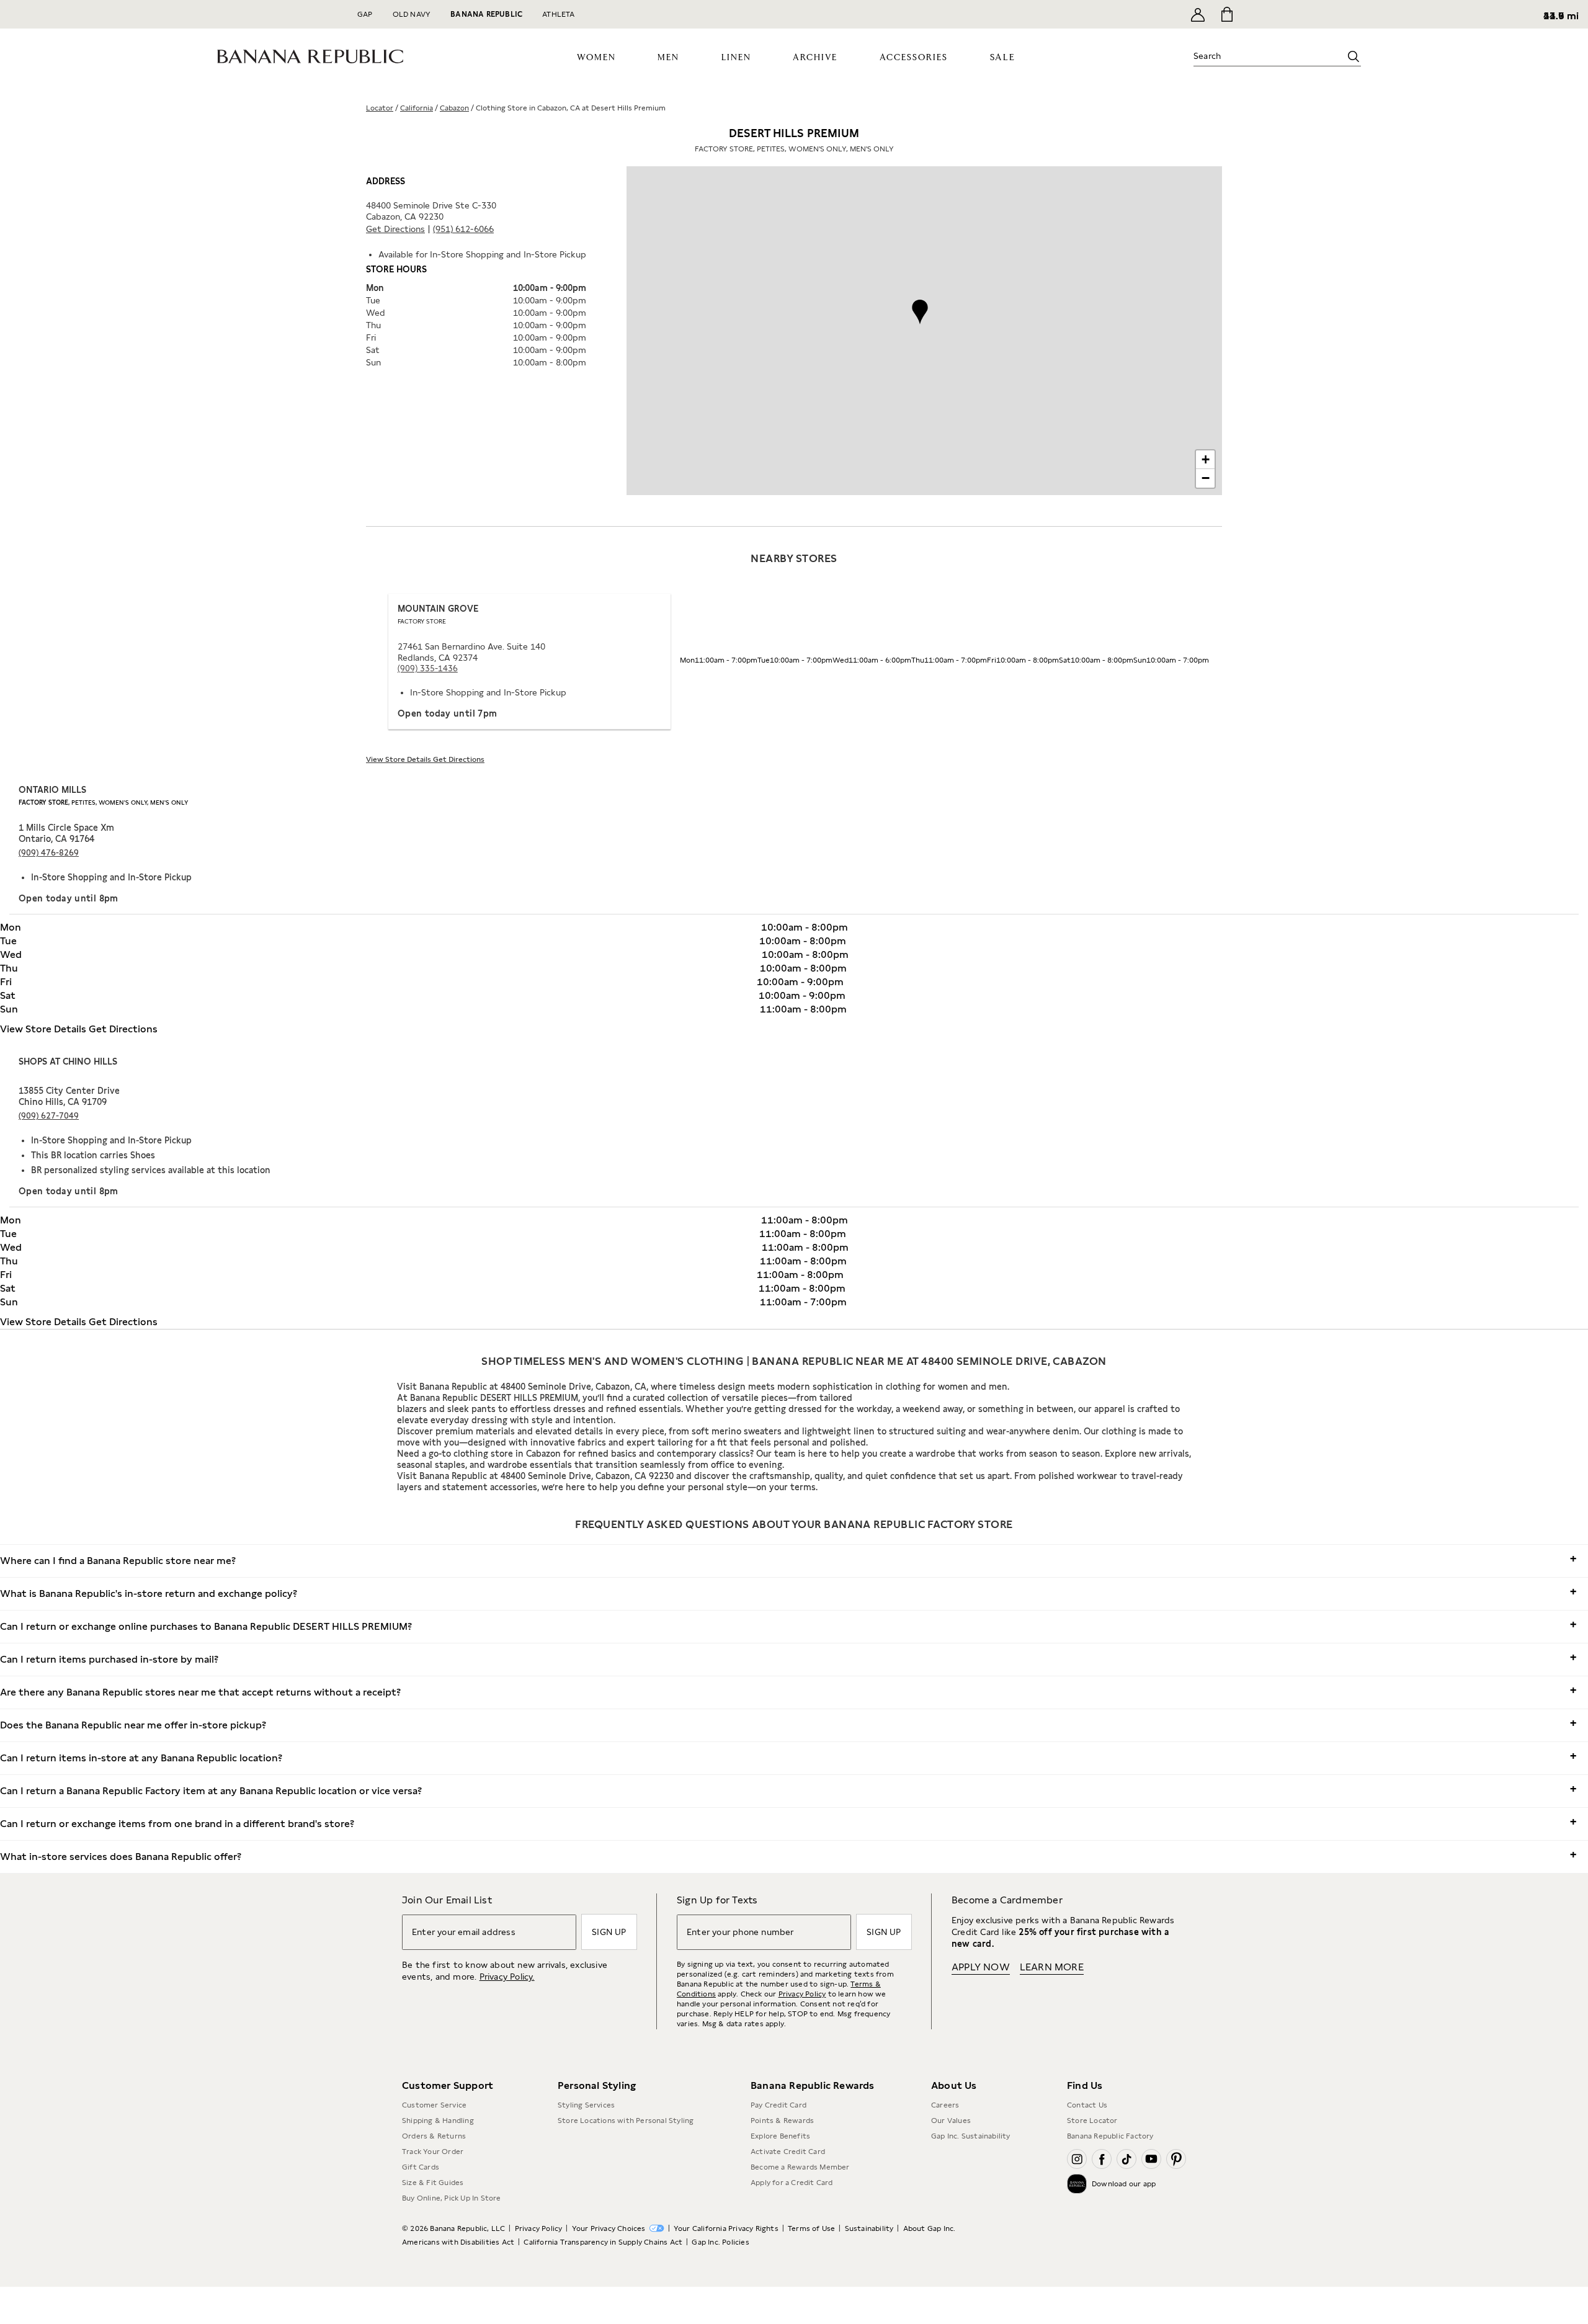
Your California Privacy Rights (726, 2228)
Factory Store (422, 621)
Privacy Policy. (507, 1977)
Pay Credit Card (778, 2105)
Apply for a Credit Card (792, 2183)
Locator (380, 108)
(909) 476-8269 (49, 853)
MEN (668, 58)
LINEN (736, 58)
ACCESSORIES (914, 58)
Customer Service (434, 2105)
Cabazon (454, 108)
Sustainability (869, 2228)
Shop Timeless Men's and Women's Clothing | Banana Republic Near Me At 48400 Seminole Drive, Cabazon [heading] (794, 1361)
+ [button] (1206, 459)
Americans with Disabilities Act (458, 2242)
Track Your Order (433, 2152)
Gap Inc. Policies (720, 2242)
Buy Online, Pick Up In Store (452, 2198)
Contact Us (1087, 2105)
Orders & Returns (434, 2136)
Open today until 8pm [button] (69, 898)
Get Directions (395, 229)
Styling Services (586, 2105)
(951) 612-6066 (463, 229)
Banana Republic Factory (1110, 2136)
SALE (1003, 57)
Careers (945, 2105)
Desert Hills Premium (794, 140)
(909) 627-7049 (49, 1116)
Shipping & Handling (438, 2121)
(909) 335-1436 (428, 668)
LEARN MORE (1052, 1967)
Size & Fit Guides (433, 2183)
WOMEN (596, 58)
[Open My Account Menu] (1198, 14)
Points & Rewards (782, 2121)
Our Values (951, 2121)
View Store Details (399, 759)
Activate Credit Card (788, 2152)
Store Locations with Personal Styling (626, 2121)
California (417, 108)
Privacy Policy (802, 1994)
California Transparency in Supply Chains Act (603, 2242)
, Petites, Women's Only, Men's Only (103, 802)
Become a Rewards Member (800, 2167)
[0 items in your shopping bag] (1226, 14)
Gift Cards (421, 2167)
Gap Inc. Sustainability (971, 2136)
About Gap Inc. (930, 2228)
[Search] (1354, 56)
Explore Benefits (780, 2136)
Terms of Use (811, 2228)
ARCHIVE (815, 58)
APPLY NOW (981, 1967)
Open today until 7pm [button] (448, 713)
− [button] (1206, 478)
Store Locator (1092, 2121)
